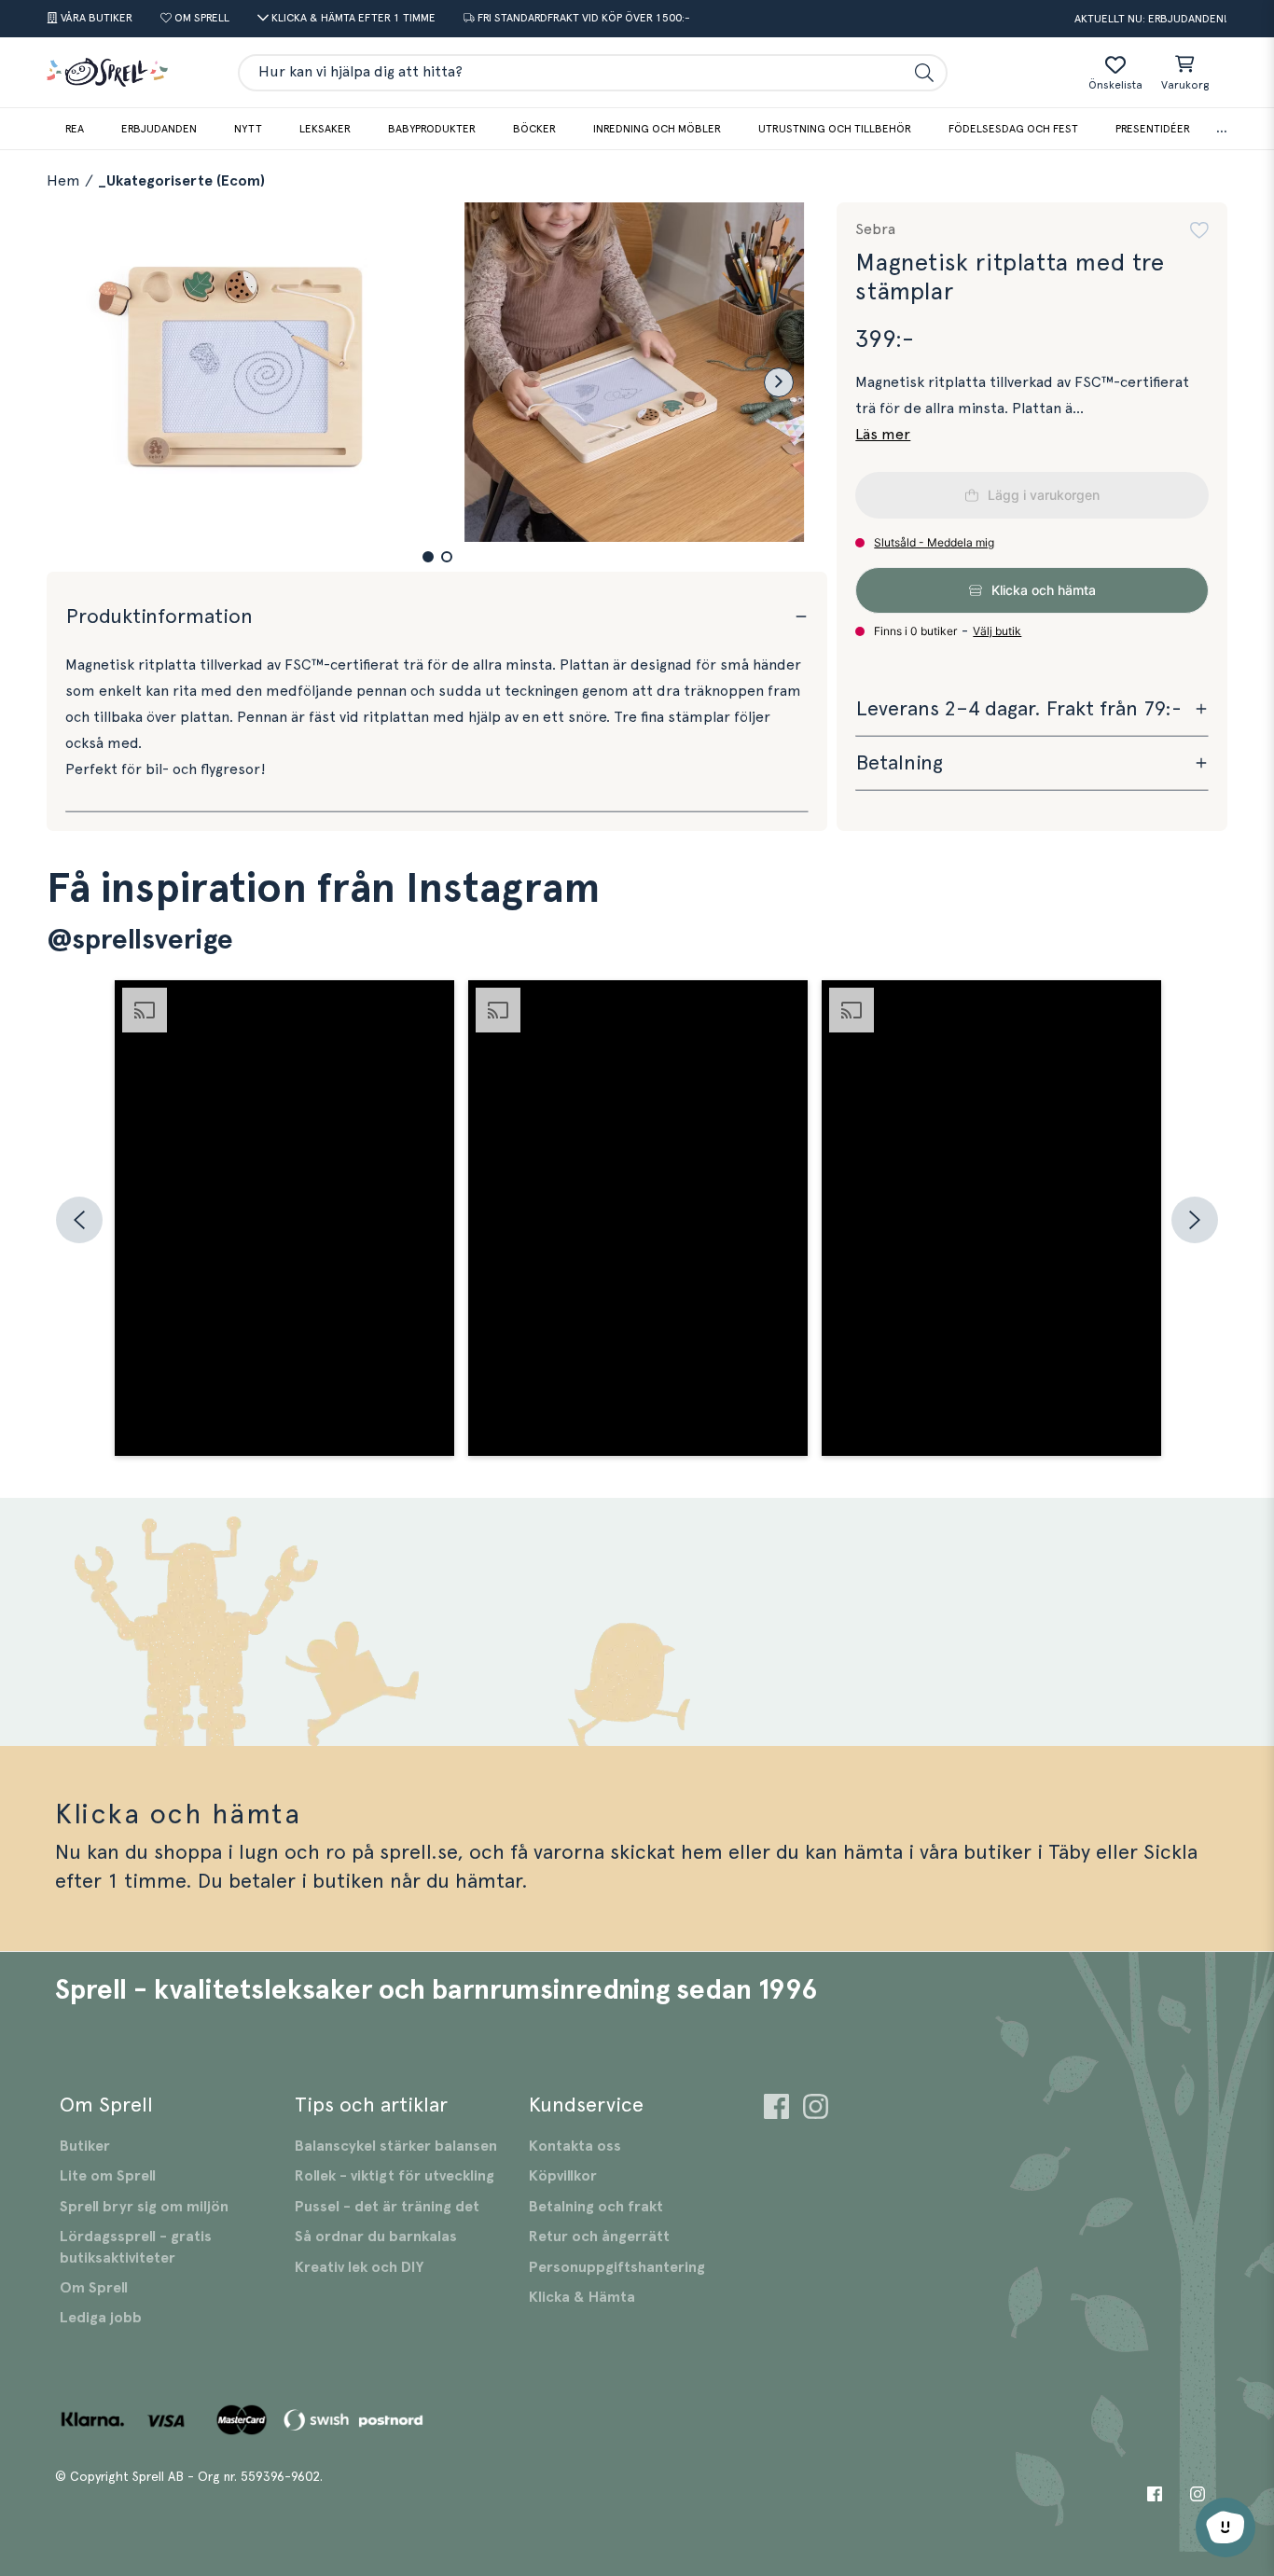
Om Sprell (94, 2288)
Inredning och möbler (657, 129)
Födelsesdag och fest (1013, 129)
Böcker (534, 129)
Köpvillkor (563, 2176)
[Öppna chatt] (1226, 2528)
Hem (63, 181)
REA (75, 129)
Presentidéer (1153, 129)
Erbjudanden (159, 129)
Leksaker (325, 129)
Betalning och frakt (596, 2207)
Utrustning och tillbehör (835, 129)
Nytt (248, 129)
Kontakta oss (575, 2146)
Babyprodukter (432, 129)
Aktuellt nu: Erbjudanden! (1151, 19)
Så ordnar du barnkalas (376, 2237)
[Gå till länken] (776, 2109)
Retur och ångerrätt (599, 2237)
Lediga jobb (101, 2318)
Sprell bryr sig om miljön (144, 2207)
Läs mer (883, 435)
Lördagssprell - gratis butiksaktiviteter (136, 2247)
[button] (428, 557)
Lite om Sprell (108, 2176)
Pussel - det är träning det (387, 2207)
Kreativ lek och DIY (359, 2267)
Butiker (85, 2146)
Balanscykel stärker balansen (396, 2146)
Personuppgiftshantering (617, 2267)
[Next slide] (779, 382)
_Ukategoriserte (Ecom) (181, 181)
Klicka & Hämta (582, 2297)
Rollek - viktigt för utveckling (395, 2176)
